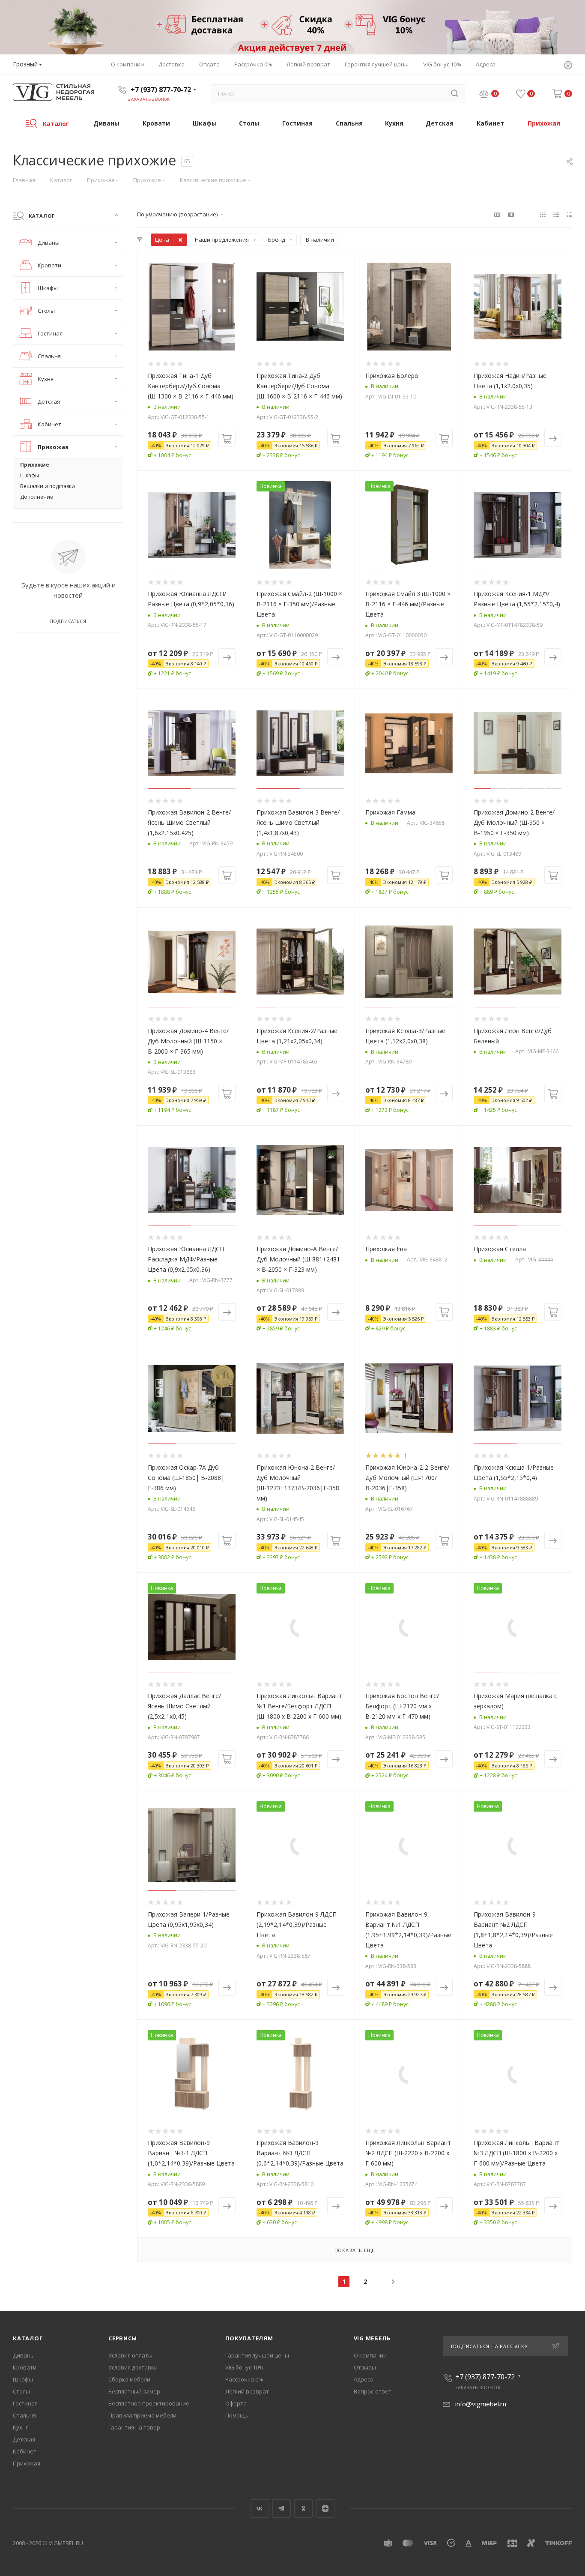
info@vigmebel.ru (481, 2404)
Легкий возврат (247, 2391)
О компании (370, 2355)
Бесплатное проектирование (149, 2403)
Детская (24, 2439)
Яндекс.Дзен (325, 2509)
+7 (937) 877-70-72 (161, 90)
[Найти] (455, 93)
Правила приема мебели (142, 2415)
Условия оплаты (130, 2355)
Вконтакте (260, 2509)
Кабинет (25, 2451)
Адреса (364, 2379)
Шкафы (23, 2379)
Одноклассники (303, 2509)
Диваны (24, 2355)
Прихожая (27, 2463)
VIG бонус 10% (244, 2367)
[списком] (556, 214)
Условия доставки (133, 2367)
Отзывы (365, 2367)
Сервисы (123, 2338)
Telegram (282, 2509)
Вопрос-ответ (373, 2391)
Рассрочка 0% (244, 2379)
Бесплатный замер (134, 2391)
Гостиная (25, 2403)
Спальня (24, 2415)
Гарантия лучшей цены (257, 2355)
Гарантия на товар (134, 2427)
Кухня (21, 2427)
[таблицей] (569, 214)
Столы (21, 2391)
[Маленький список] (497, 214)
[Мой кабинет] (568, 66)
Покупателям (249, 2338)
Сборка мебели (129, 2379)
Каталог (28, 2338)
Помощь (237, 2415)
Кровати (25, 2367)
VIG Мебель (372, 2338)
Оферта (236, 2403)
